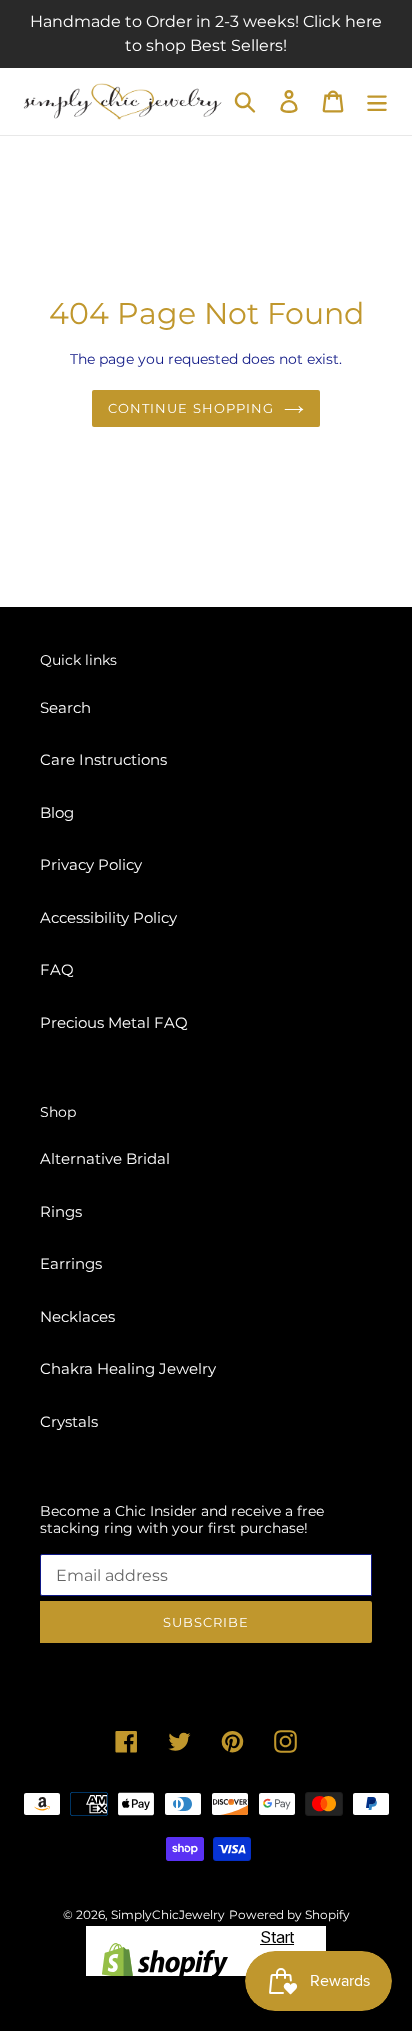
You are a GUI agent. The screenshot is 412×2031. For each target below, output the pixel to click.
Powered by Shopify (289, 1914)
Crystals (69, 1421)
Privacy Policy (91, 864)
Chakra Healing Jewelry (128, 1368)
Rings (61, 1211)
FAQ (57, 969)
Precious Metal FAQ (114, 1022)
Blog (57, 812)
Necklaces (77, 1316)
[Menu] (377, 102)
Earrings (71, 1263)
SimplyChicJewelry (168, 1914)
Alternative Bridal (105, 1158)
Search (65, 707)
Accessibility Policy (108, 917)
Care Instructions (103, 759)
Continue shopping (191, 408)
